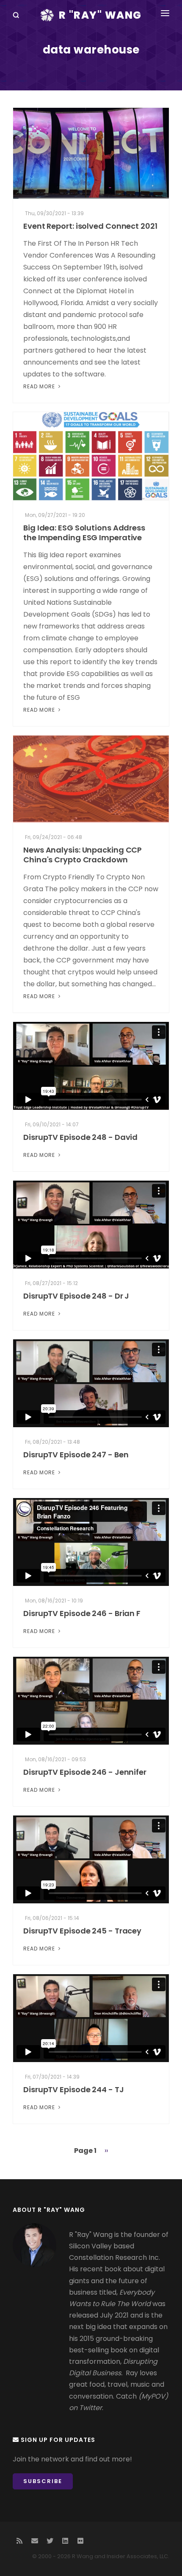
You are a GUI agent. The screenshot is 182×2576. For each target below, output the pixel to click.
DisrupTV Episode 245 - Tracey (82, 1931)
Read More (40, 386)
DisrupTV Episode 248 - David (80, 1137)
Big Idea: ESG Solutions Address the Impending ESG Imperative (84, 533)
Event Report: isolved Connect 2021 (90, 226)
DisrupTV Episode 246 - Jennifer (85, 1772)
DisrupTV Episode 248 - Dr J (76, 1296)
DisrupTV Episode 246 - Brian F (82, 1613)
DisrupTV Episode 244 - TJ (74, 2089)
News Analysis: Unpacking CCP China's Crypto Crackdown (83, 855)
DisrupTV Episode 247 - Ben (76, 1455)
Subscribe (43, 2481)
